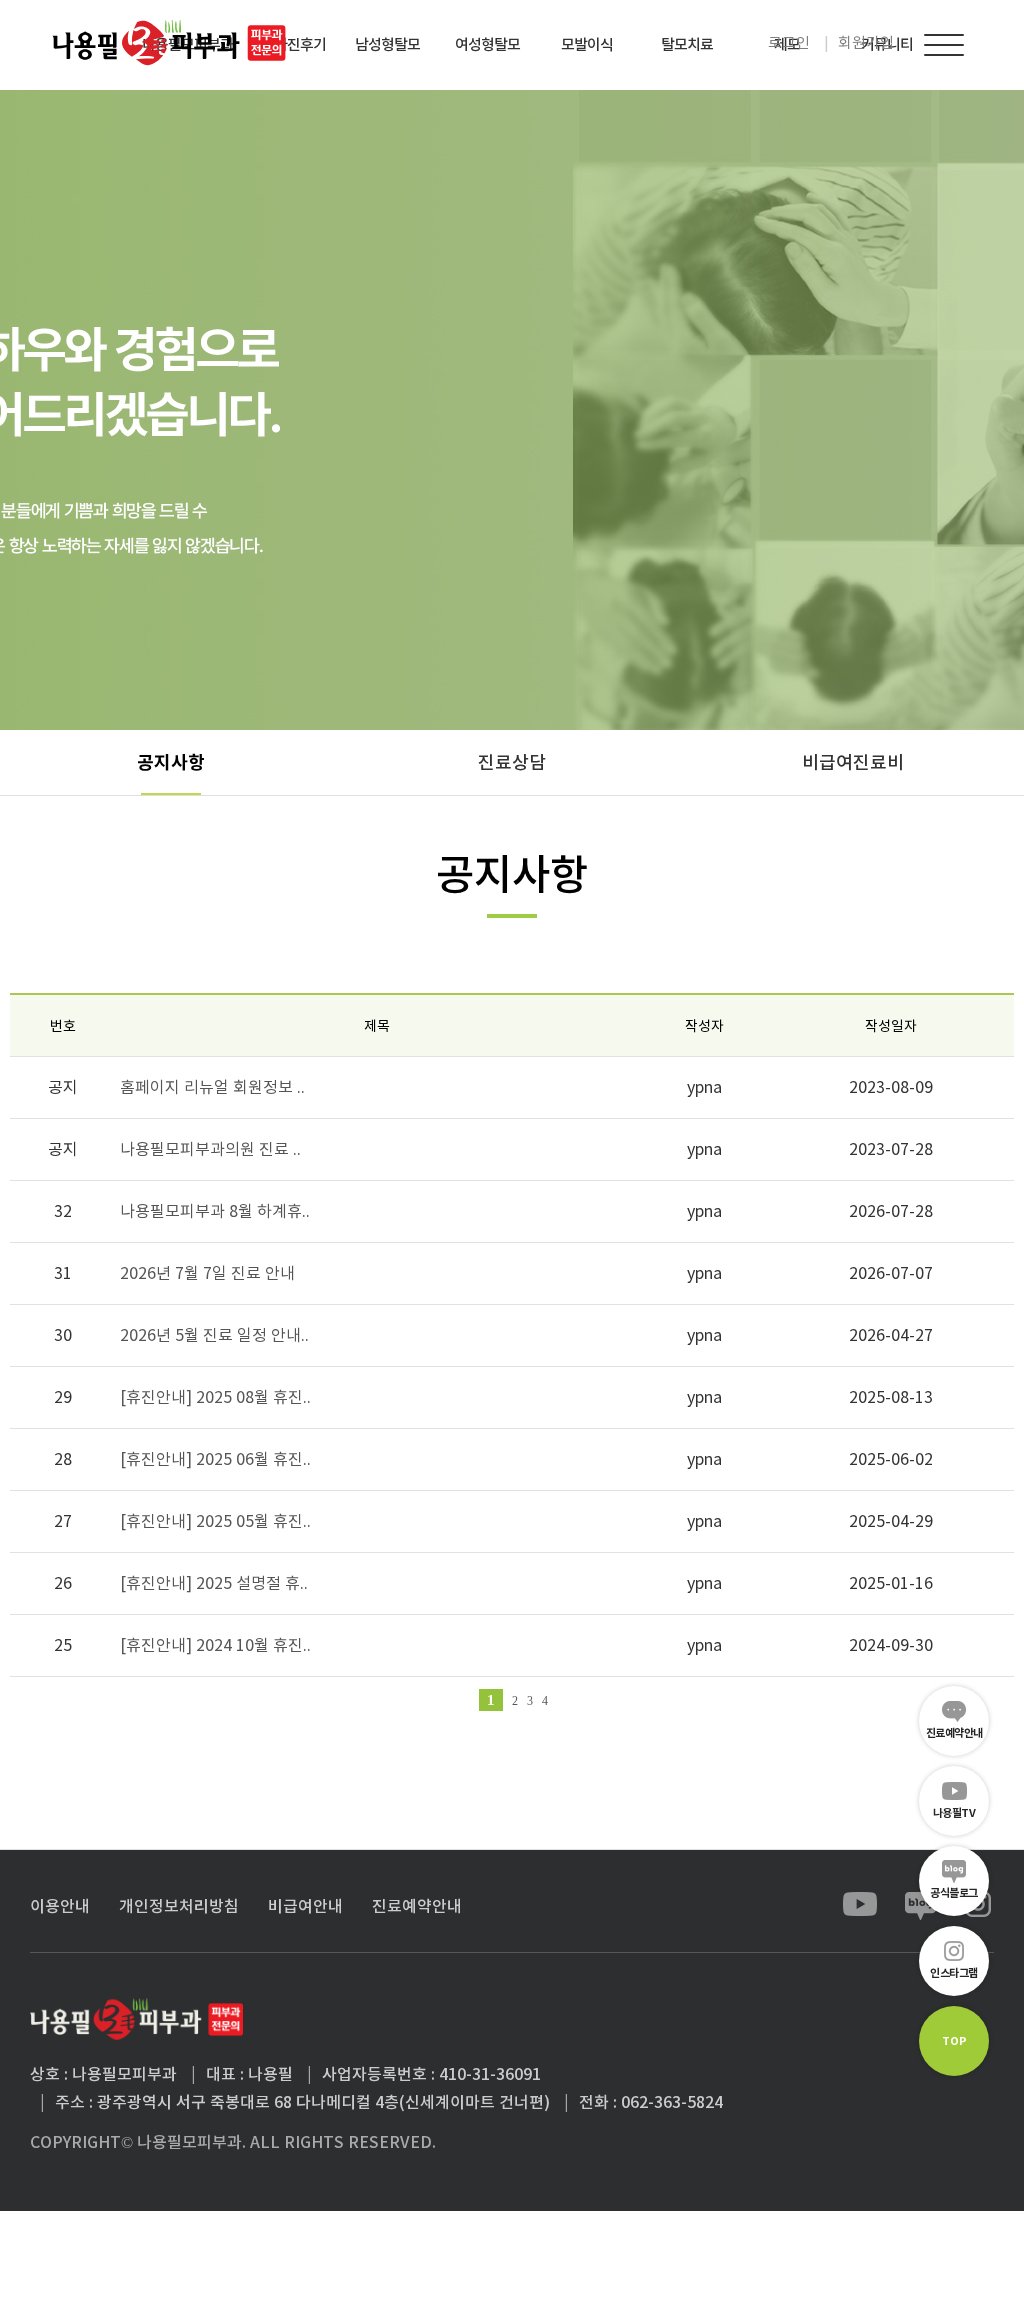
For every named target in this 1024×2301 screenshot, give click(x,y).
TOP (954, 2041)
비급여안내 (305, 1906)
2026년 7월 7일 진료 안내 (207, 1273)
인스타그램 (954, 1973)
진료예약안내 (954, 1733)
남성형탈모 (387, 44)
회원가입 (866, 42)
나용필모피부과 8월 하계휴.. (215, 1211)
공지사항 (171, 762)
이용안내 (60, 1906)
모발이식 (587, 44)
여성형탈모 (487, 44)
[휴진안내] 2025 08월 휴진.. (215, 1397)
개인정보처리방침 (179, 1906)
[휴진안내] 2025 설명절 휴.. (214, 1583)
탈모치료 (687, 44)
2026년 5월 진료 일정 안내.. (214, 1335)
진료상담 (512, 762)
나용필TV (954, 1813)
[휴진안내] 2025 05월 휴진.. (215, 1521)
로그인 (789, 42)
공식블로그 (954, 1893)
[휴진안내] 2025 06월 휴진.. (215, 1459)
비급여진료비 (853, 762)
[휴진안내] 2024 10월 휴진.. (215, 1645)
